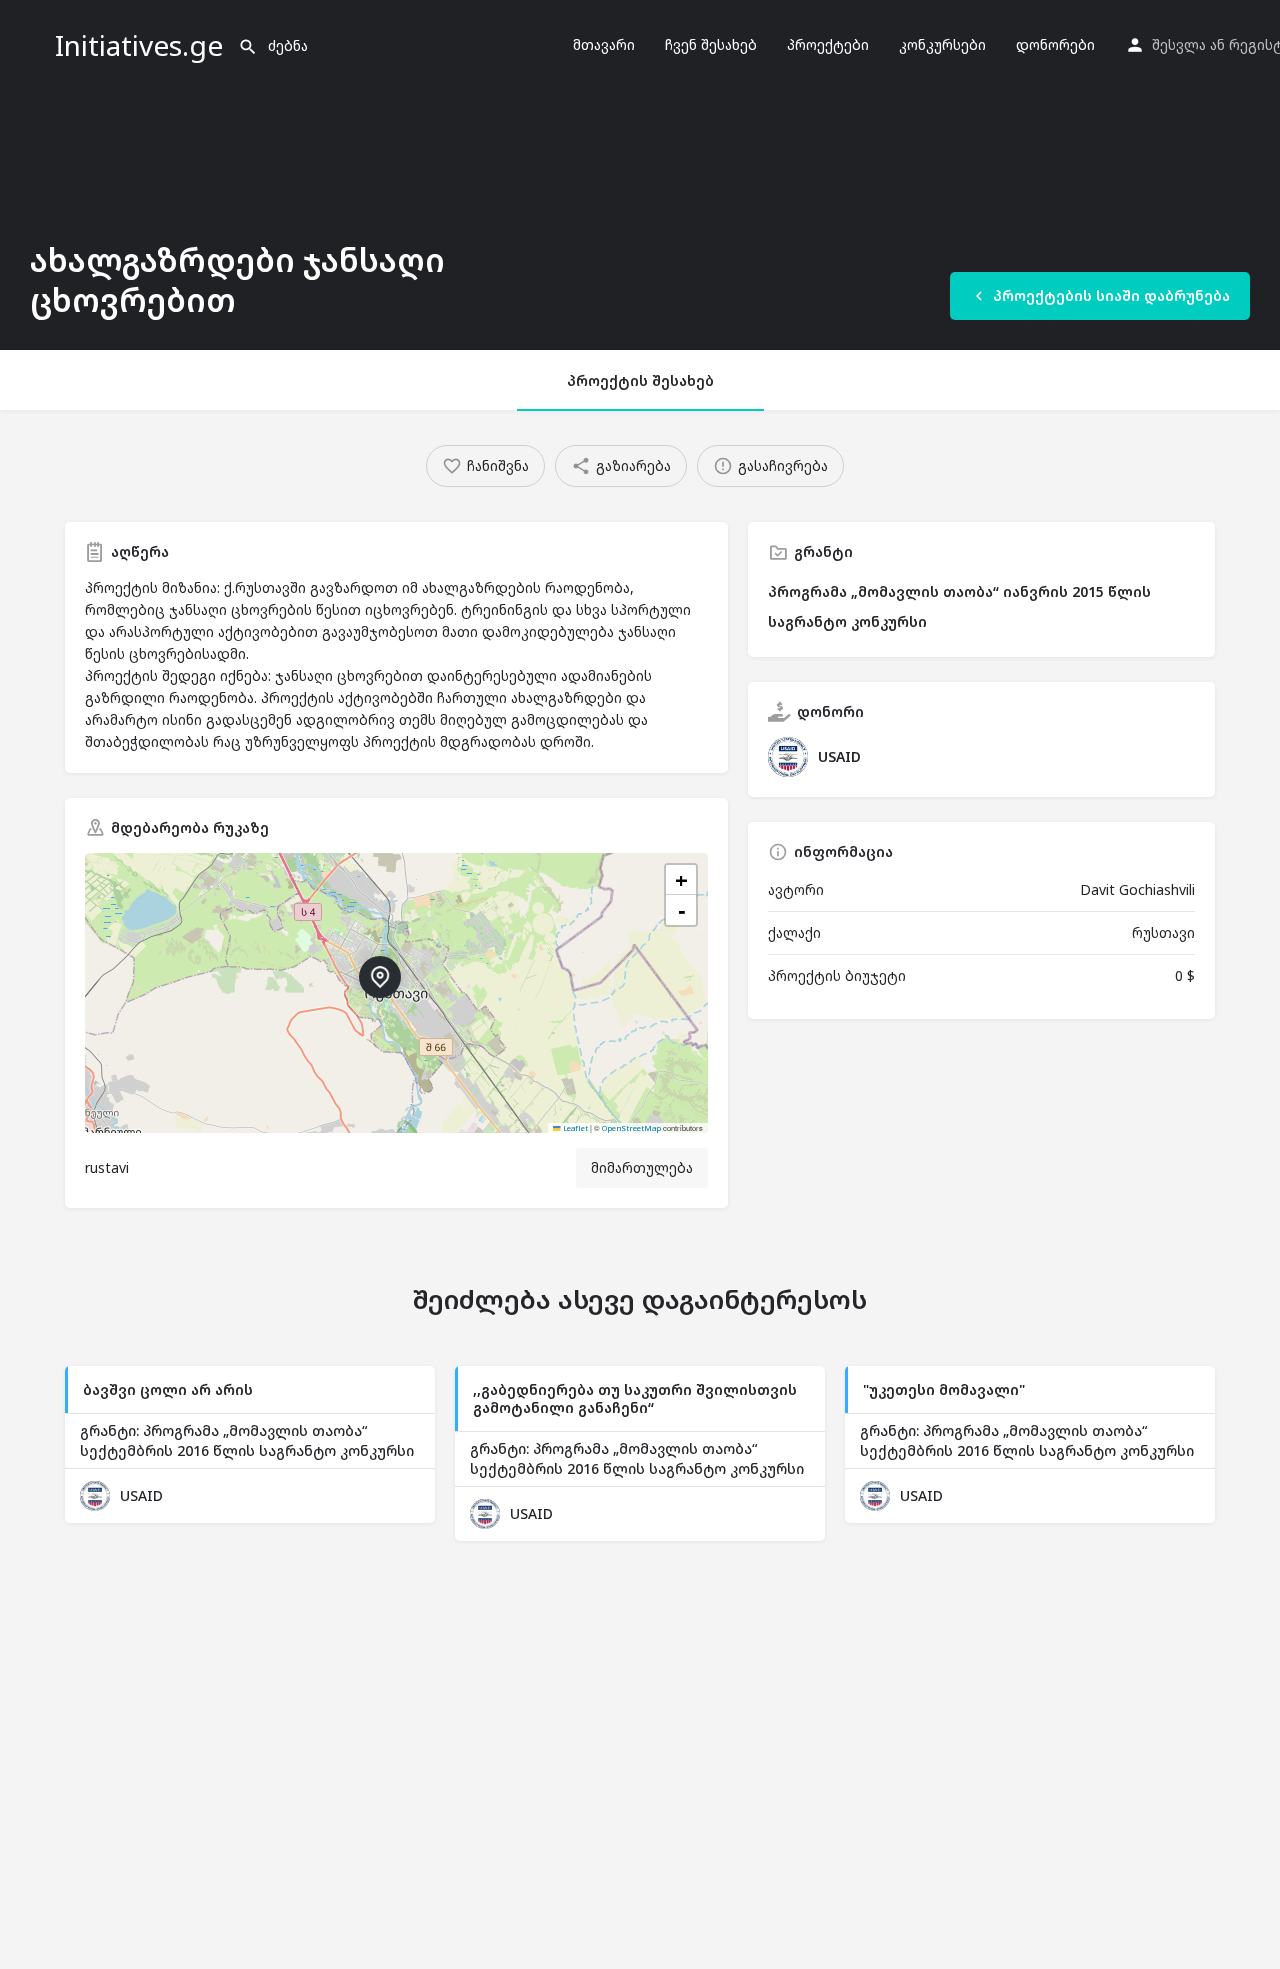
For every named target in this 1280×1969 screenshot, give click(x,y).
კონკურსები (942, 44)
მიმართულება (642, 1167)
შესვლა (1179, 44)
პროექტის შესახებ (640, 380)
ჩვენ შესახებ (711, 44)
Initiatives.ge (139, 45)
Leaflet (574, 1128)
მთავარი (604, 44)
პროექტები (828, 44)
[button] (396, 993)
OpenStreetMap (631, 1128)
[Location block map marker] (380, 977)
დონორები (1055, 44)
